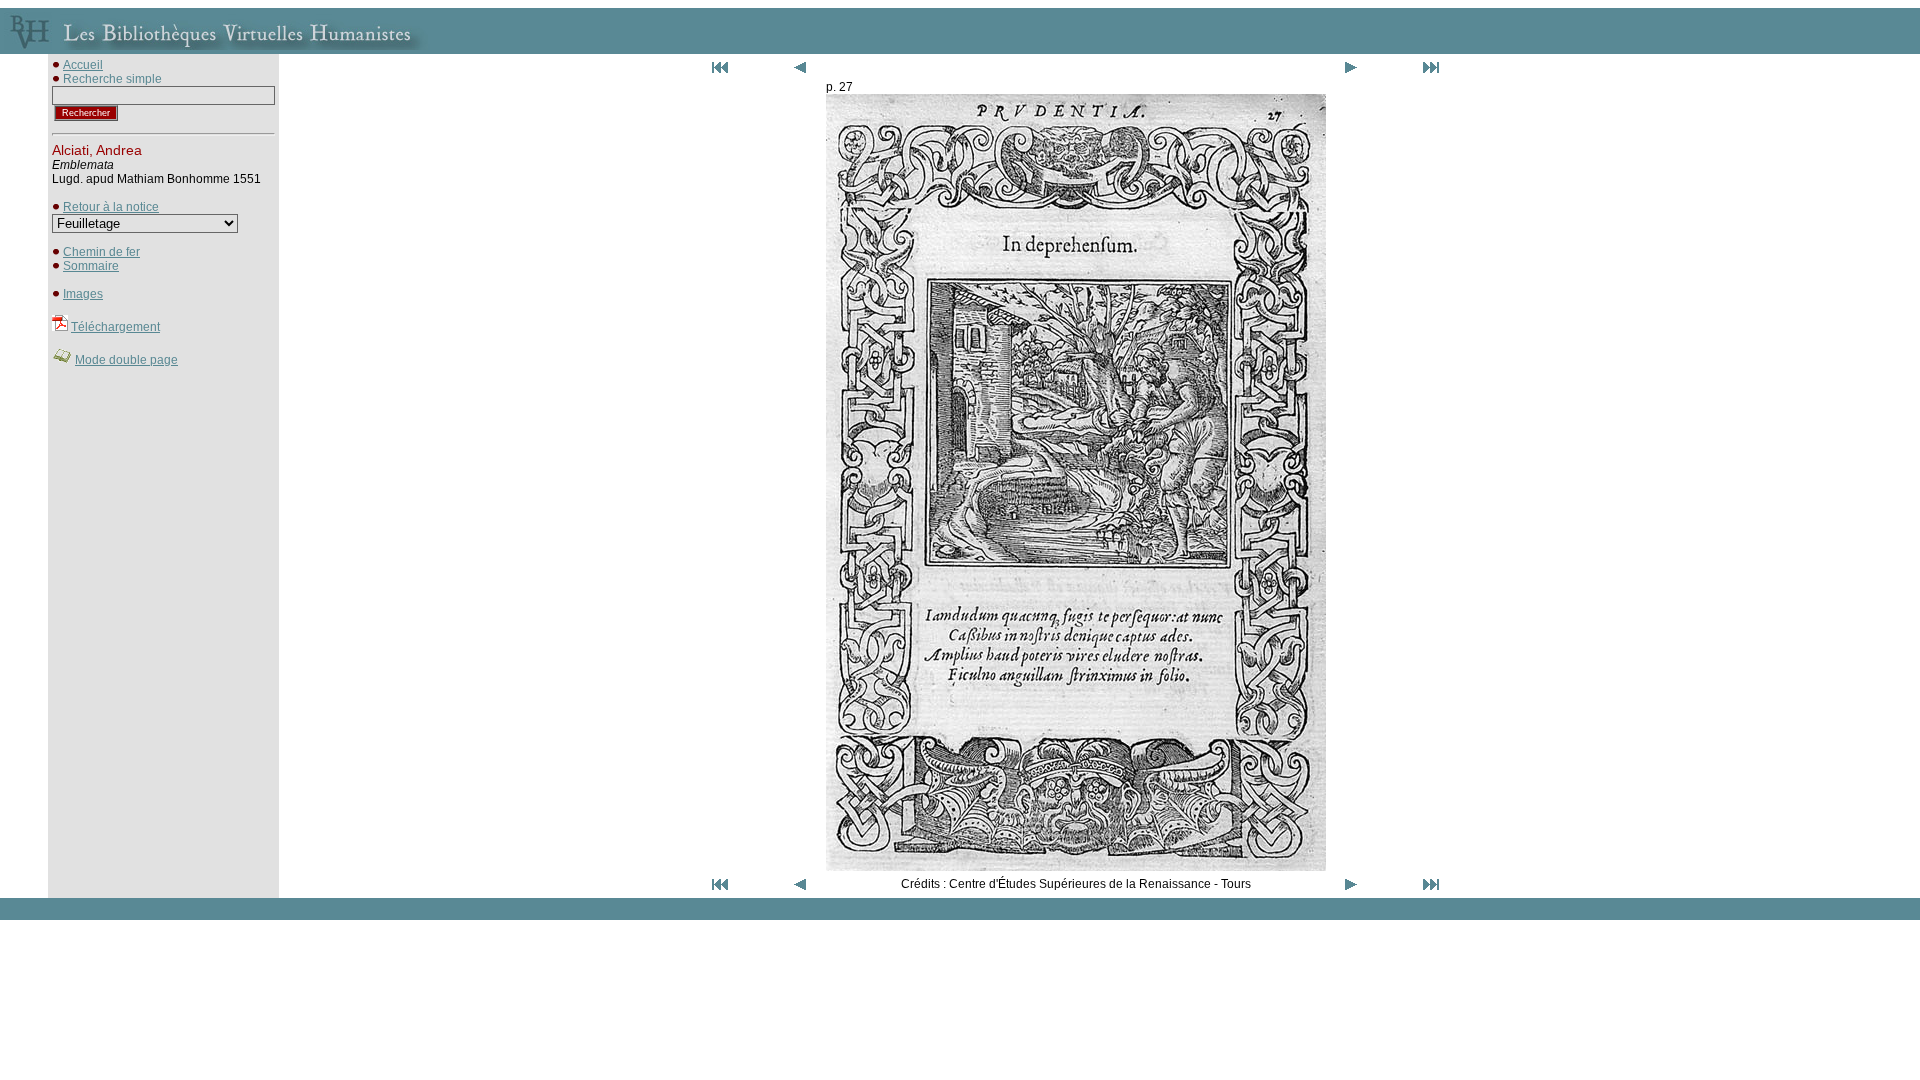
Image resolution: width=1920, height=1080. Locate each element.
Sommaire (91, 266)
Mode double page (126, 360)
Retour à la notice (111, 207)
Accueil (83, 65)
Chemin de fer (101, 252)
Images (83, 294)
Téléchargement (115, 327)
